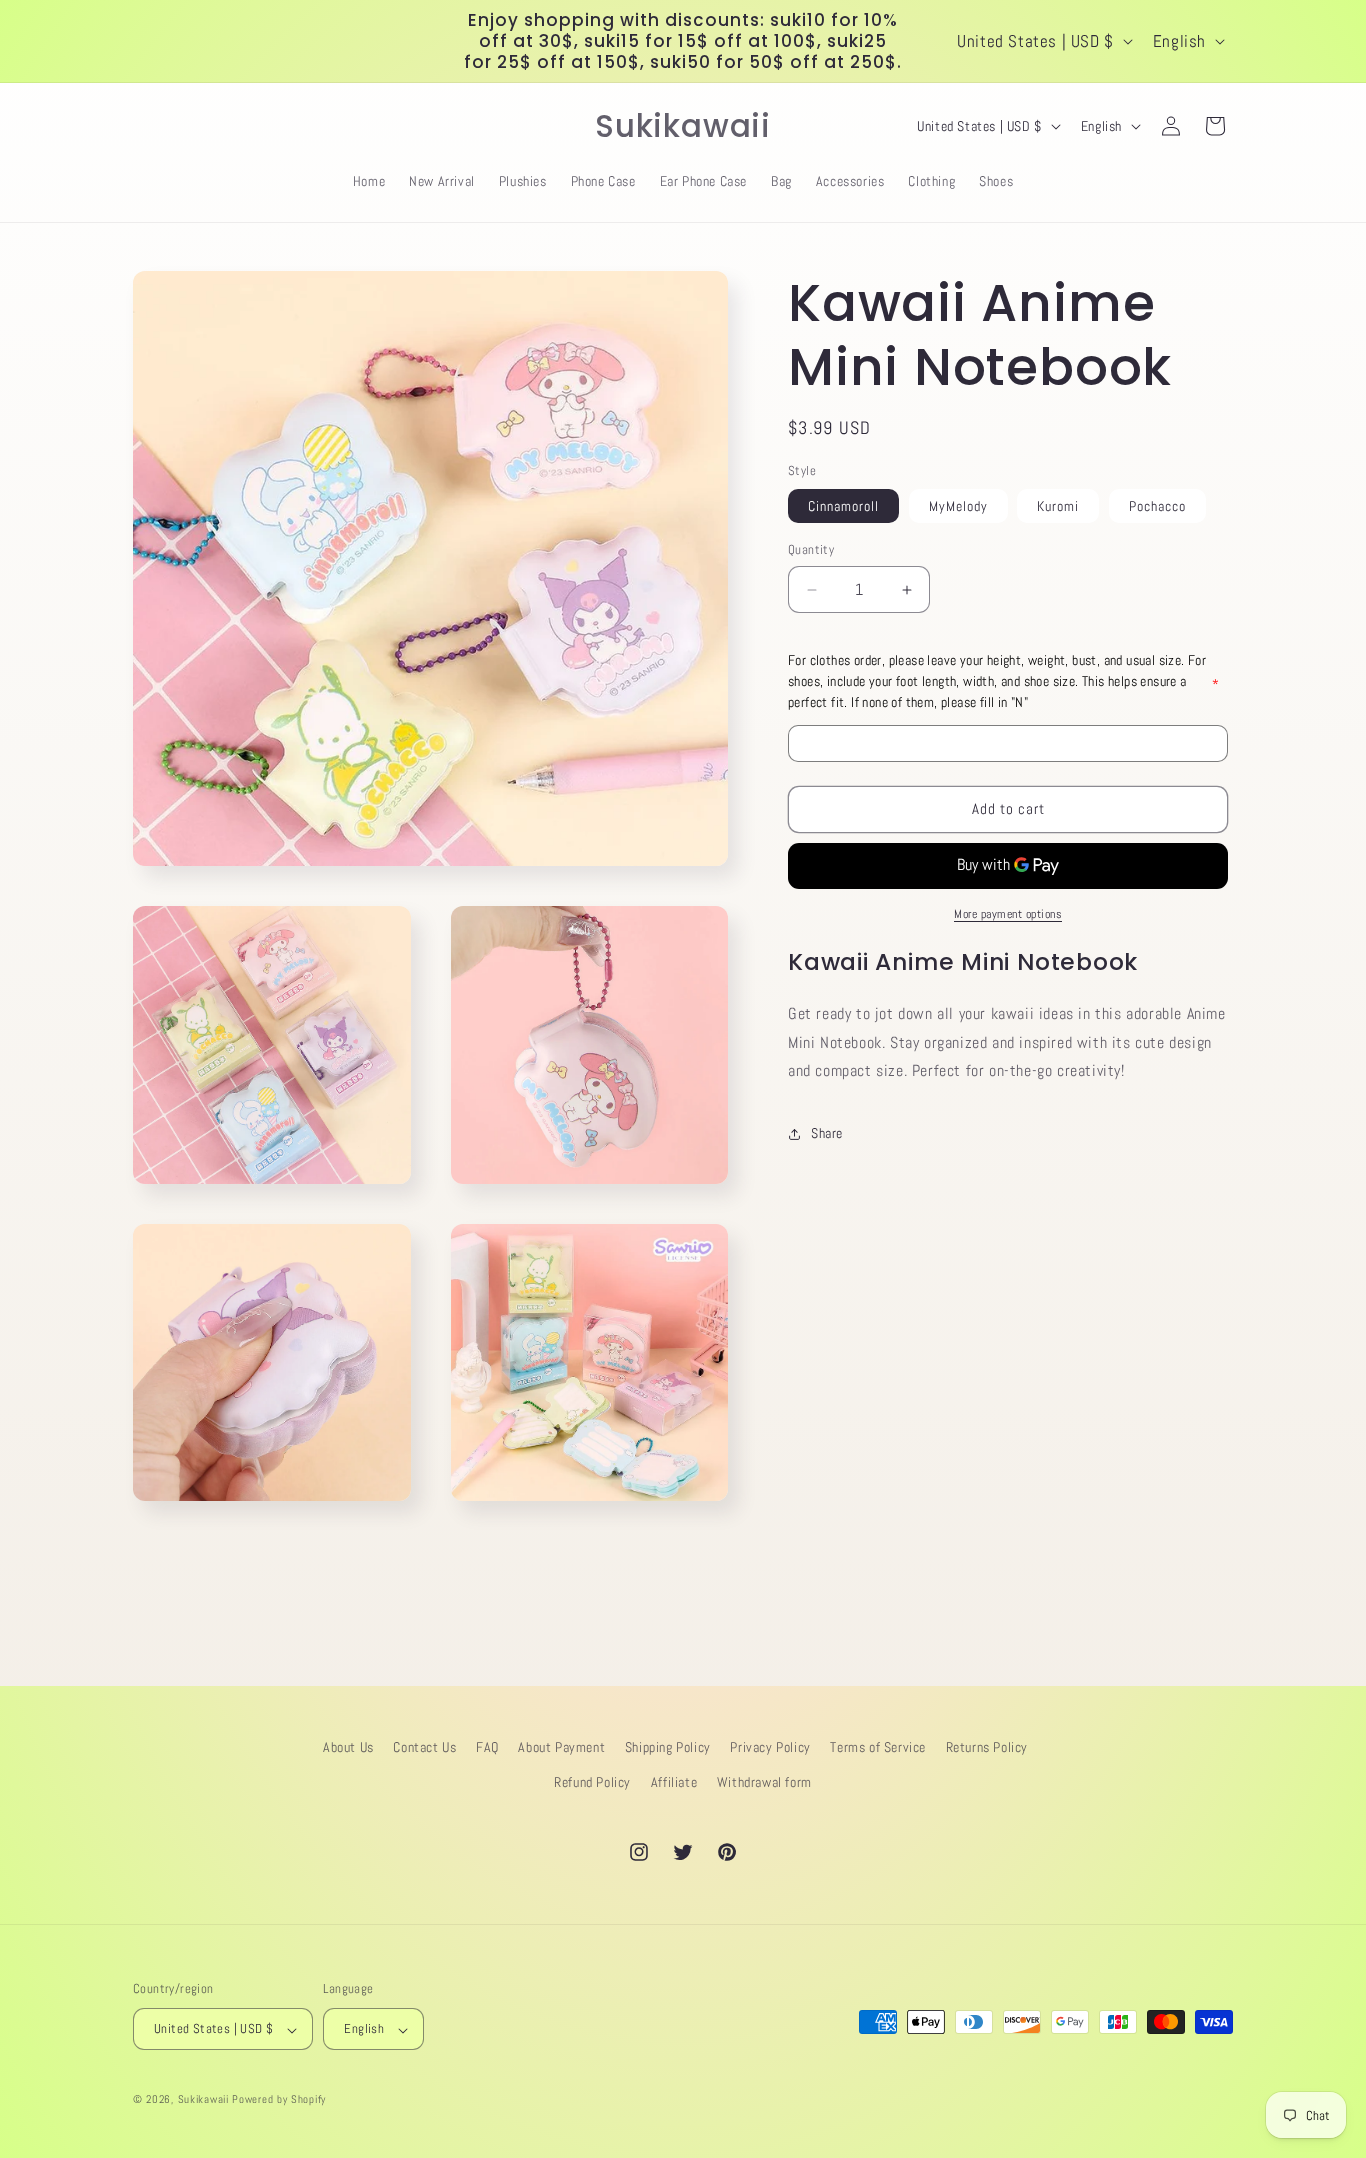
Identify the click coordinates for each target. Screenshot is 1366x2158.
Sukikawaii (203, 2100)
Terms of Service (878, 1747)
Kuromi (1058, 507)
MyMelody (958, 507)
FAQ (487, 1747)
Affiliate (674, 1782)
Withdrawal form (764, 1782)
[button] (155, 126)
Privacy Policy (770, 1747)
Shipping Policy (668, 1747)
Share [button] (827, 1133)
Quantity (811, 550)
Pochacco (1157, 507)
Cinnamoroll (843, 507)
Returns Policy (987, 1747)
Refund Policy (592, 1782)
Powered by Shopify (279, 2100)
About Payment (561, 1747)
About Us (348, 1747)
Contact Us (424, 1747)
